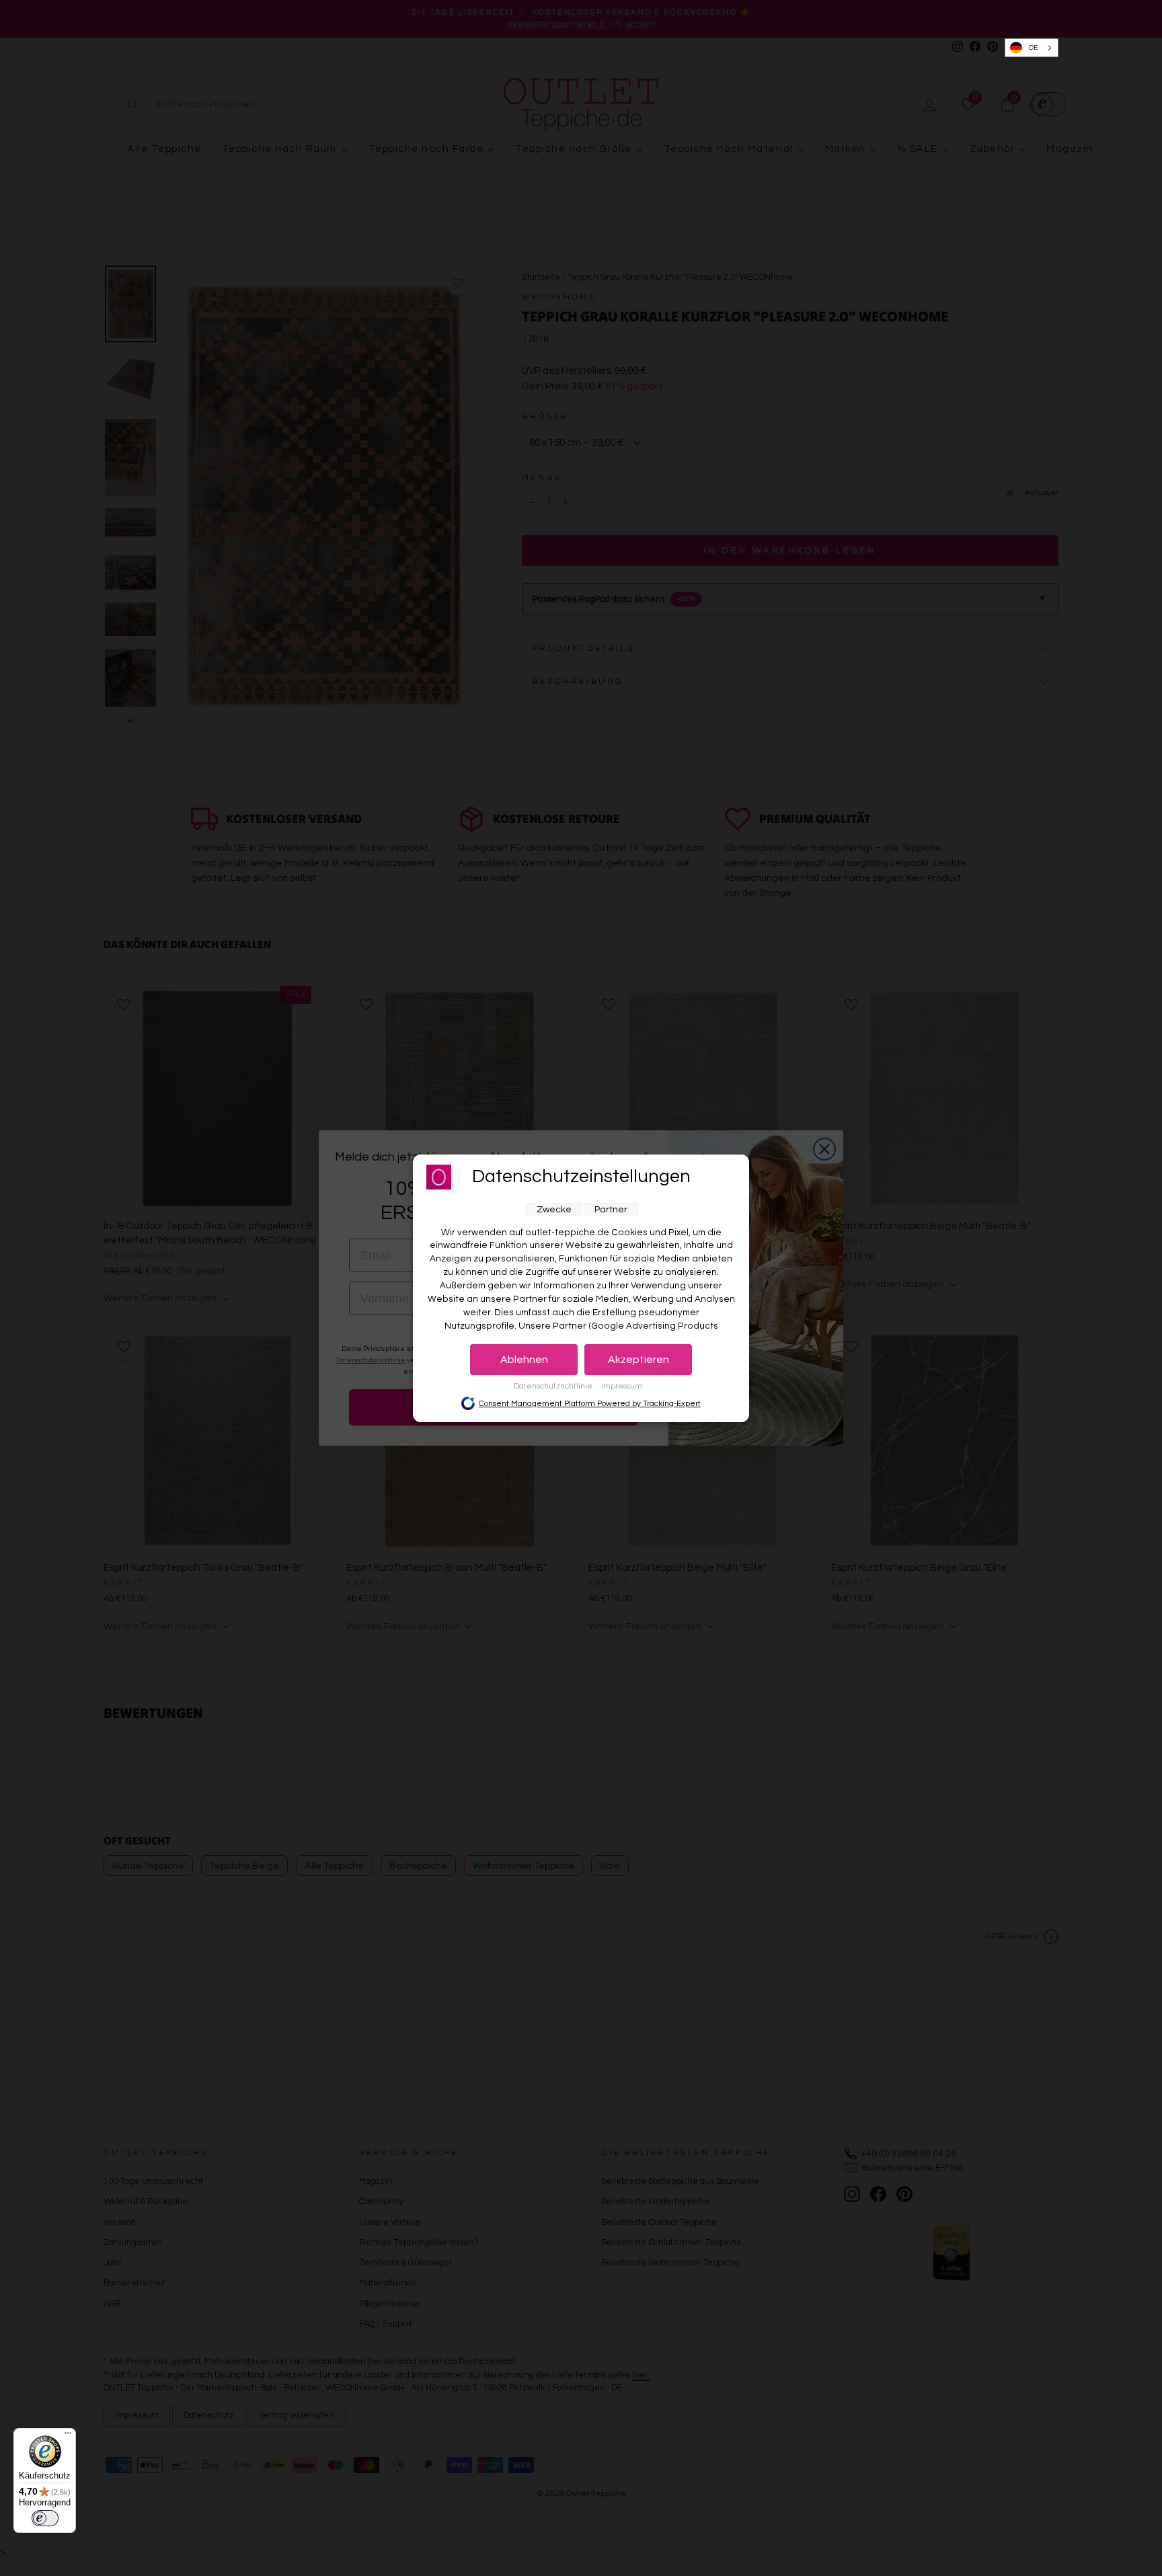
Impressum (622, 1386)
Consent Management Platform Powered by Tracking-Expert (590, 1404)
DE (1033, 48)
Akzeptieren (638, 1360)
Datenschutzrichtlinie (554, 1386)
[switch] (45, 2518)
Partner (611, 1210)
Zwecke (554, 1210)
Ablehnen (524, 1360)
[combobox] (1032, 48)
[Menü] (68, 2436)
